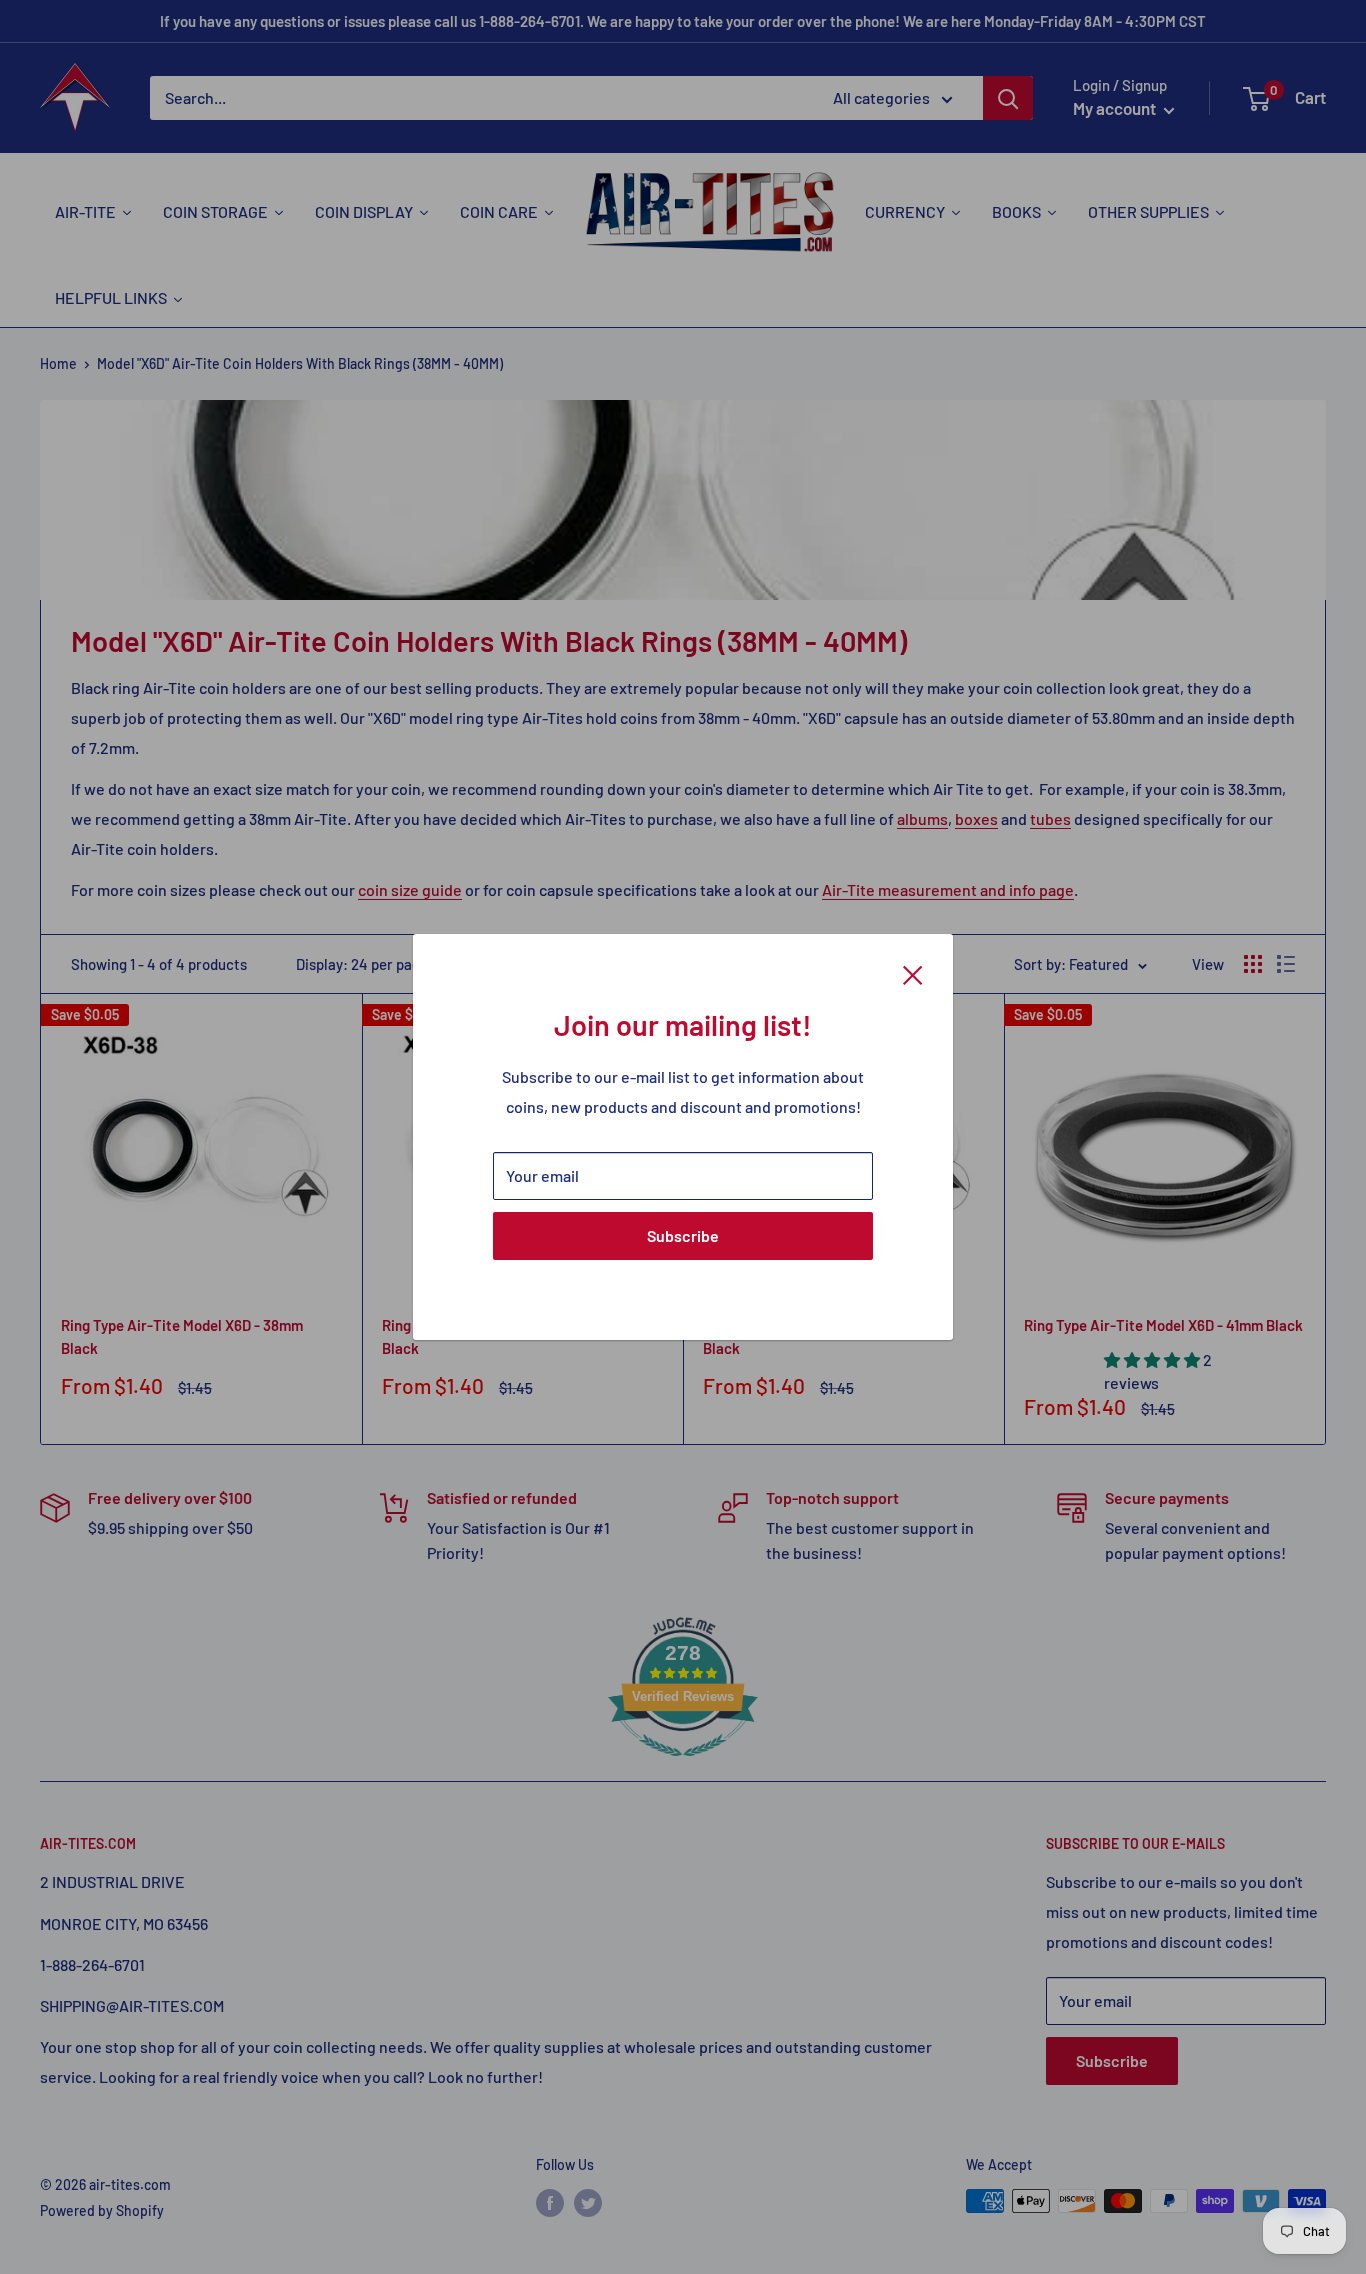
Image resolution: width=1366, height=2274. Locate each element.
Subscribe (683, 1235)
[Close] (913, 973)
